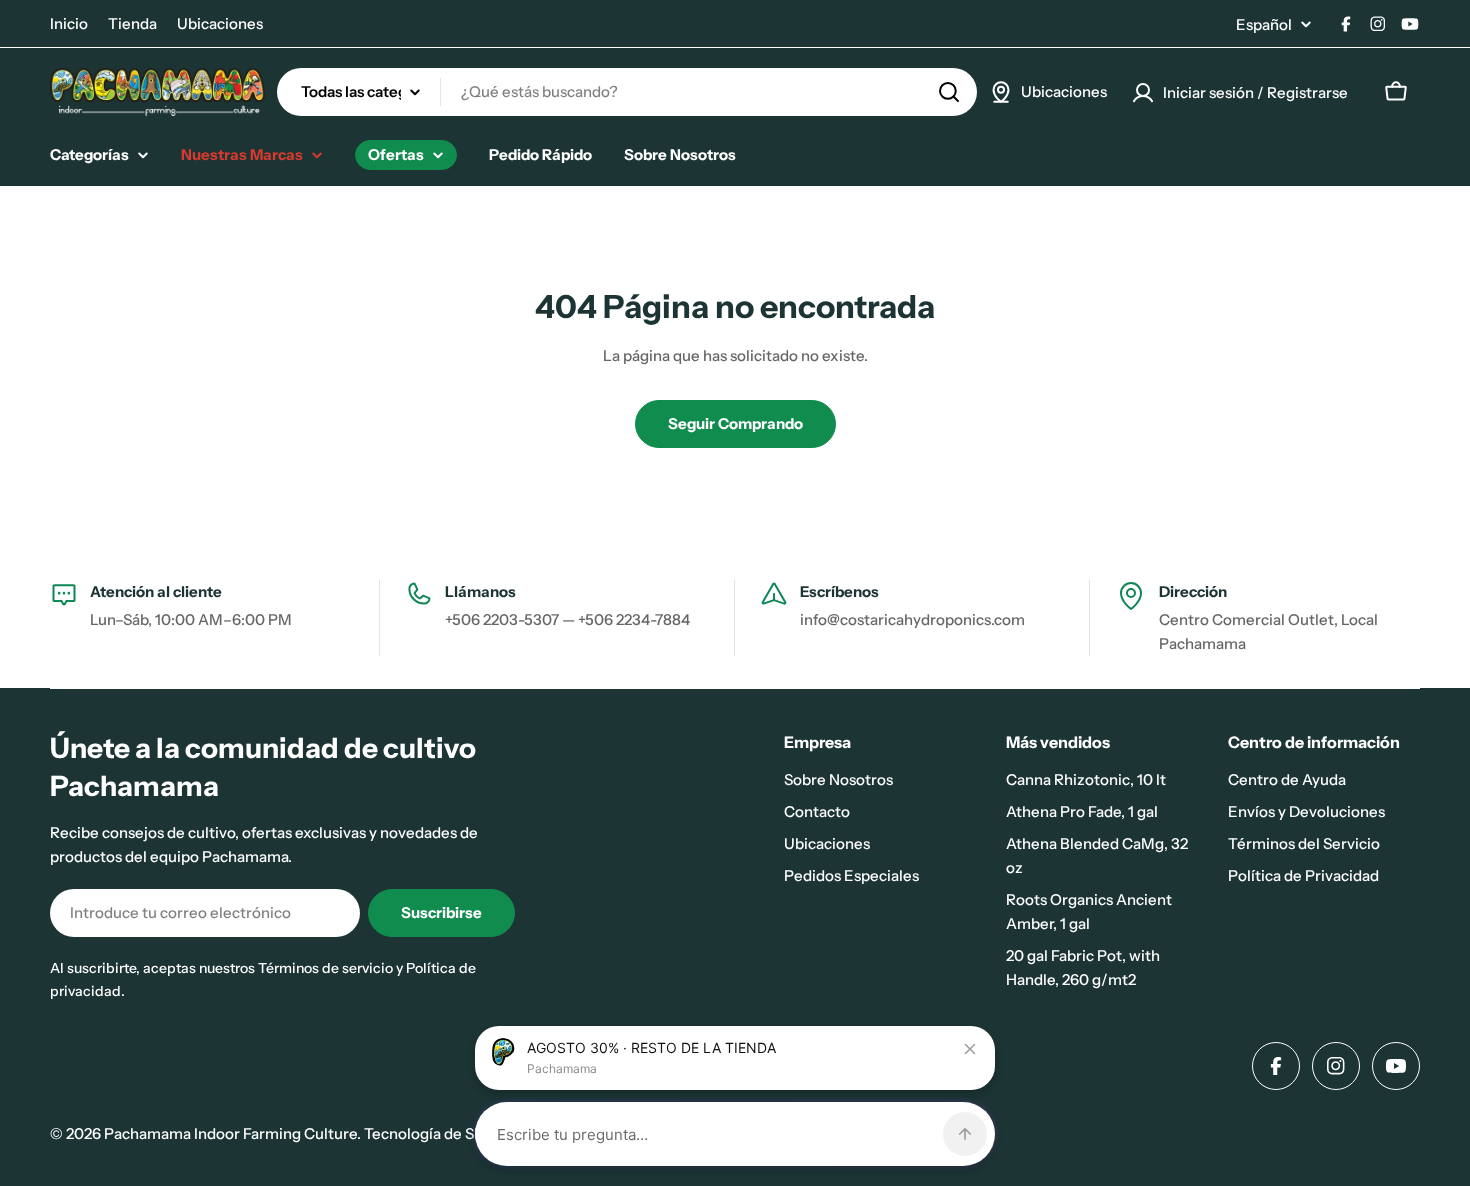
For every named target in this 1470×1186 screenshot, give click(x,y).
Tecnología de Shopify (441, 1133)
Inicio (69, 23)
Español (1264, 24)
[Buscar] (949, 92)
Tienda (132, 23)
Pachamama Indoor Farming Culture (230, 1133)
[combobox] (627, 92)
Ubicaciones (220, 23)
